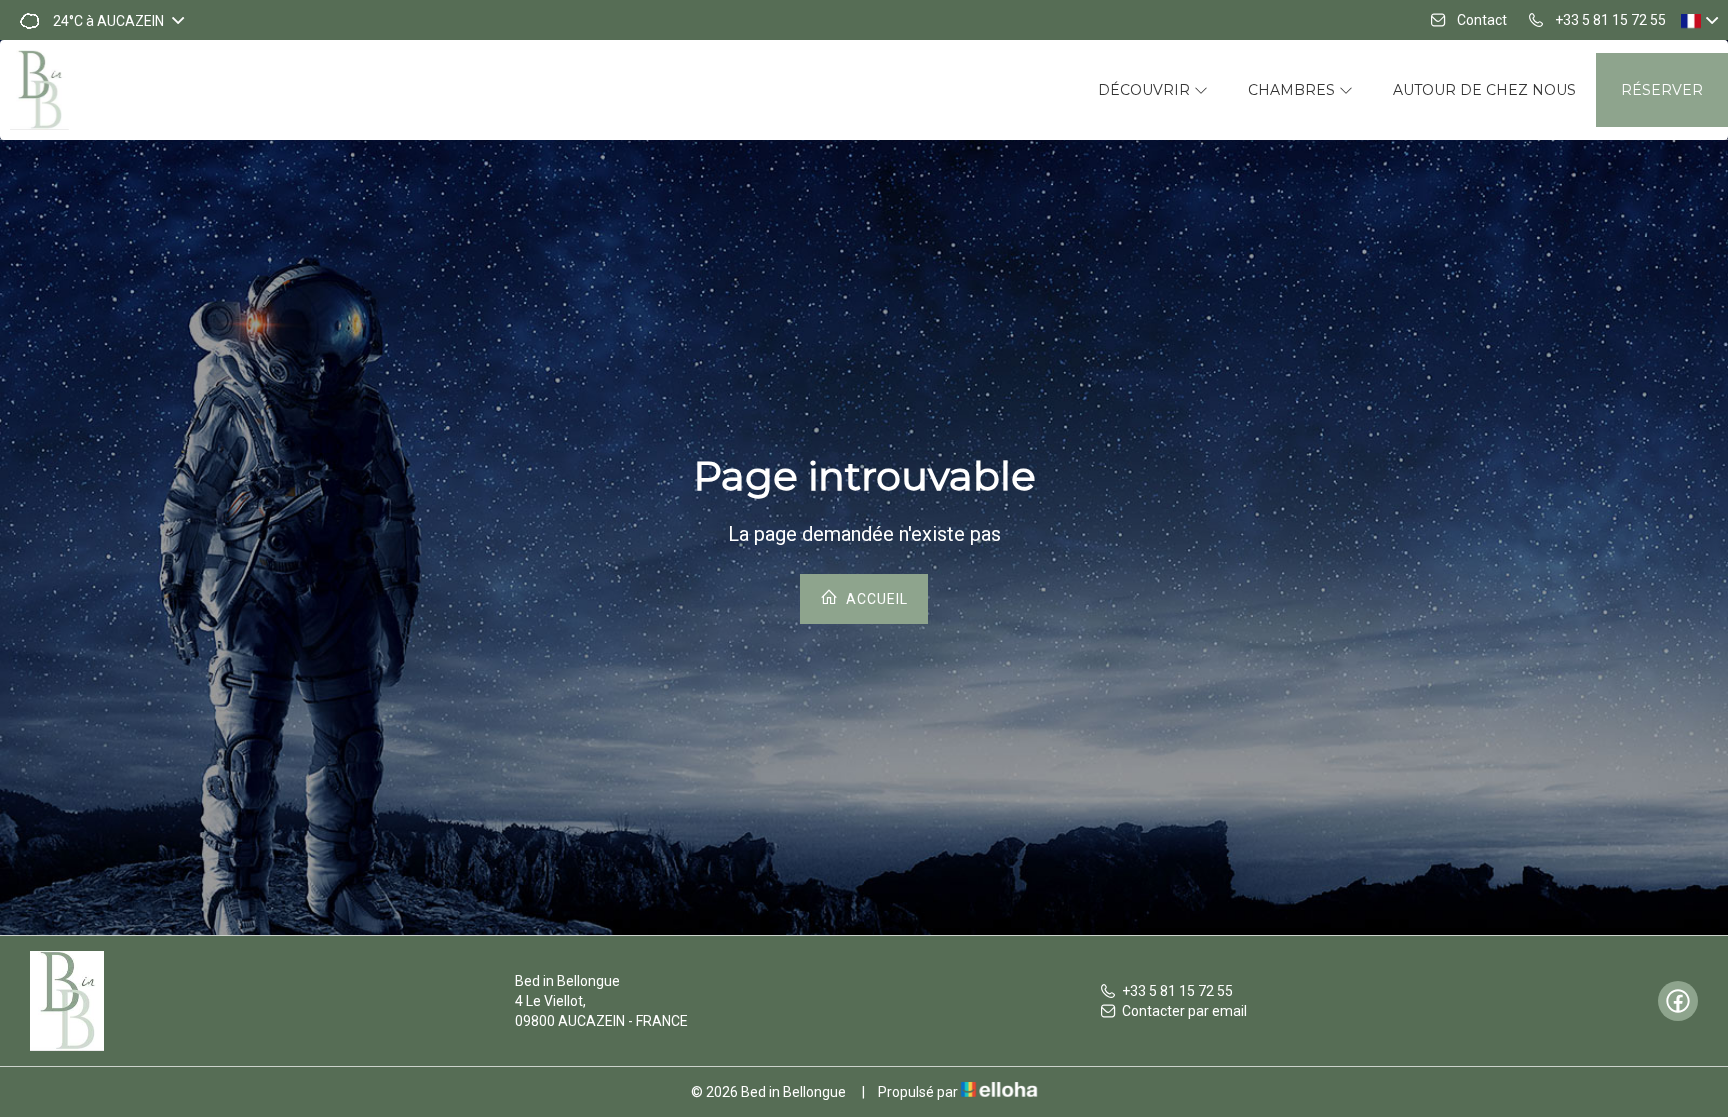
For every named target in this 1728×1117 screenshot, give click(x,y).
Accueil (875, 599)
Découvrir (1146, 90)
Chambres (1293, 90)
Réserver (1662, 90)
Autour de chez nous (1484, 90)
